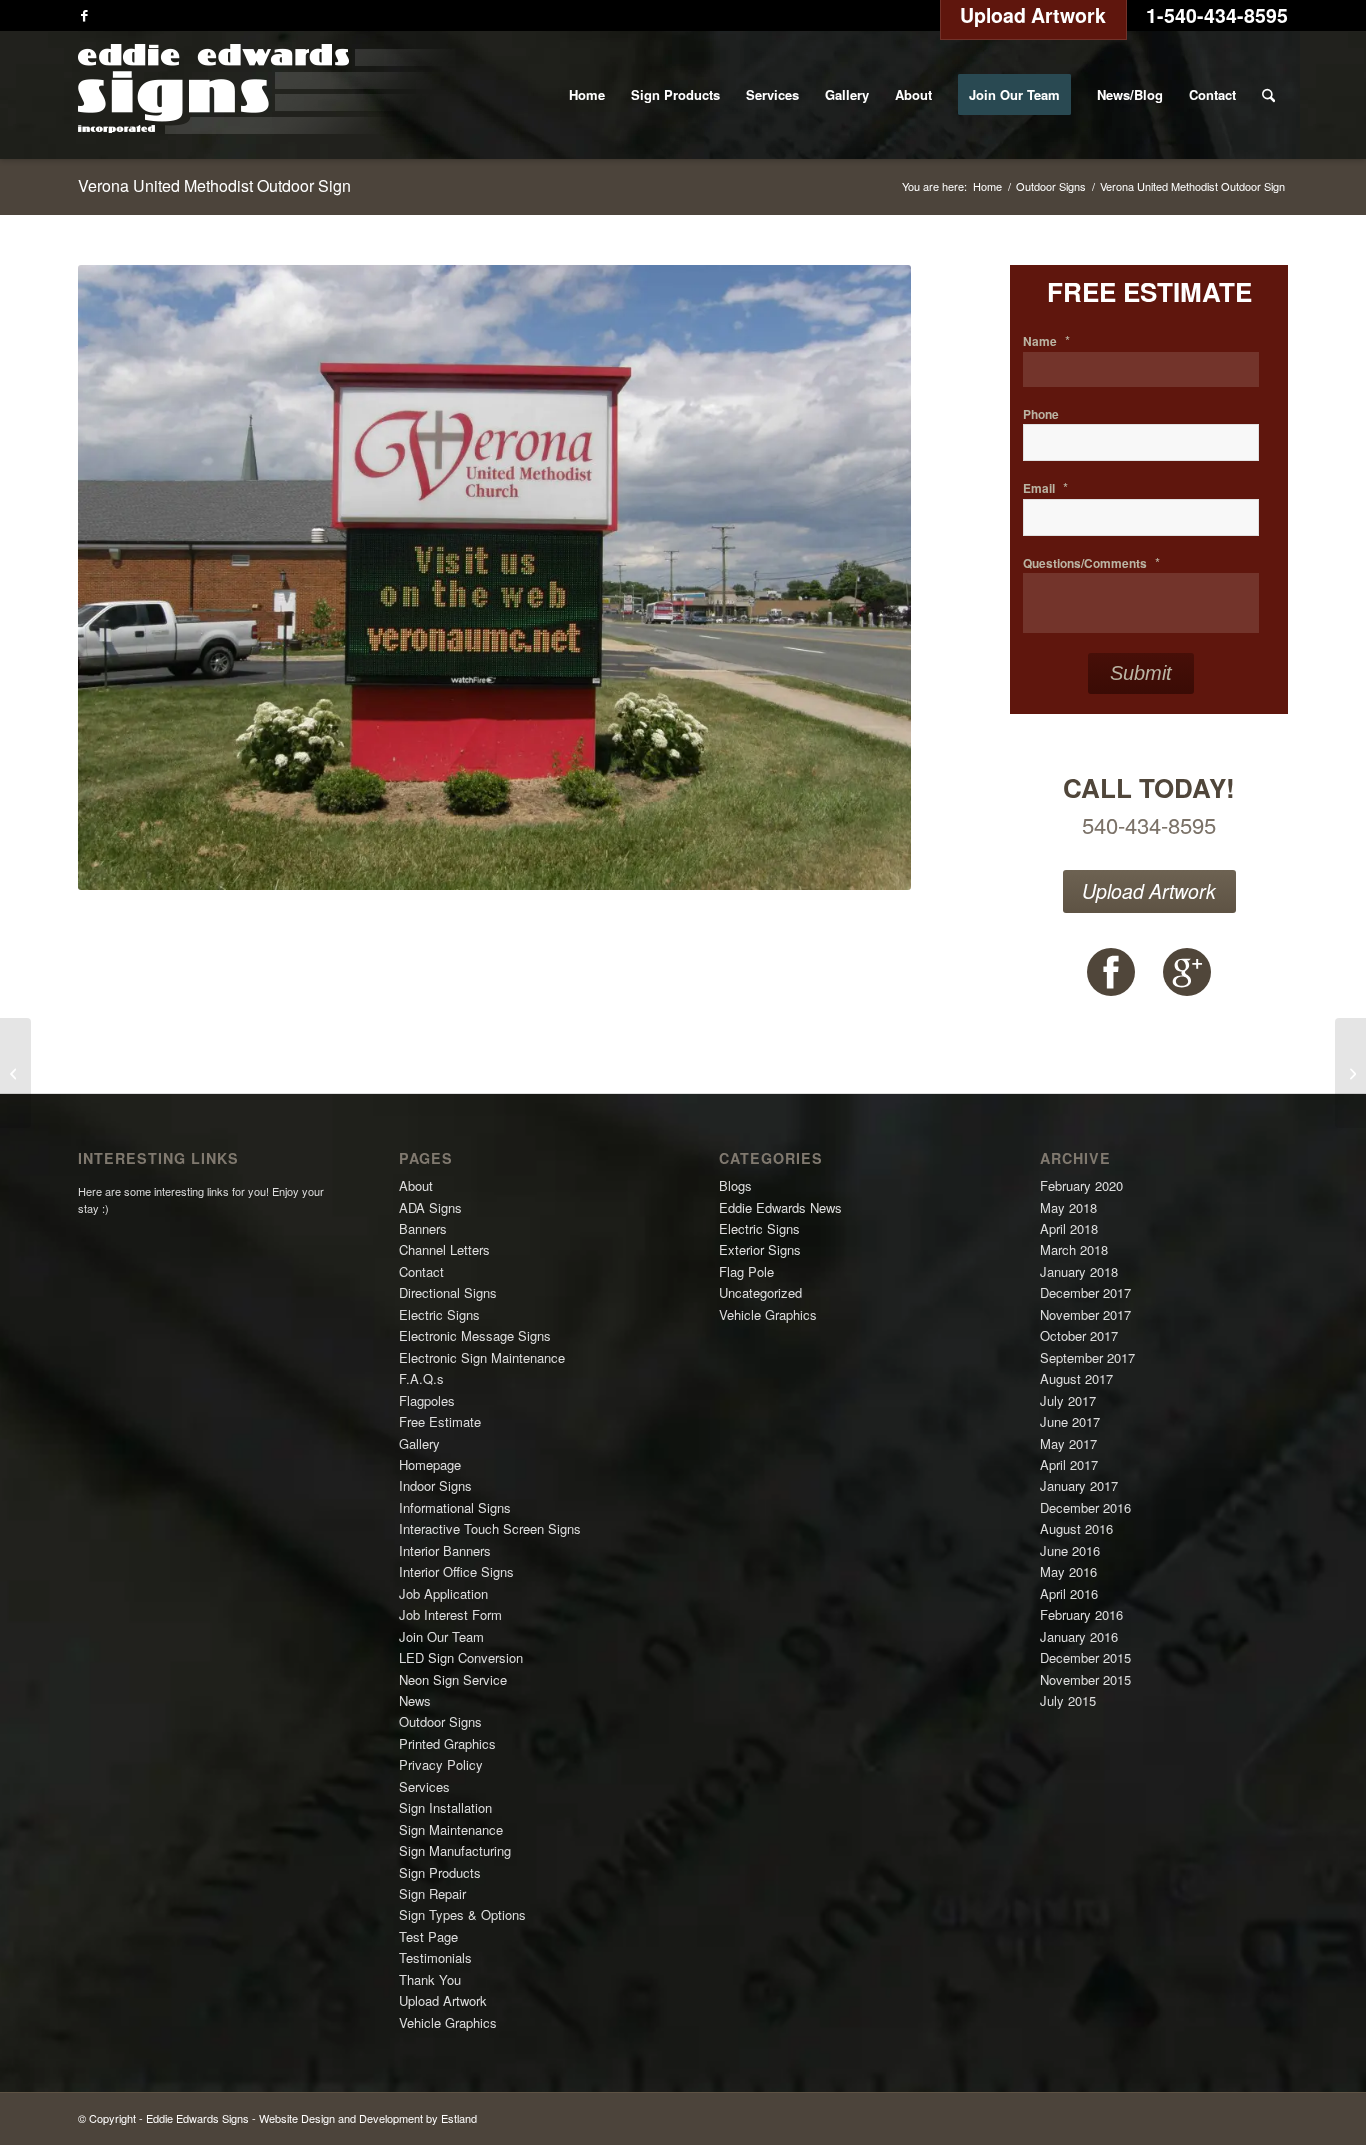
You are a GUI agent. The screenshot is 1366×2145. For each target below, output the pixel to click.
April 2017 (1069, 1464)
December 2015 (1085, 1657)
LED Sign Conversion (461, 1657)
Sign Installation (445, 1807)
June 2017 (1070, 1421)
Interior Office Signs (456, 1571)
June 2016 (1070, 1550)
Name (1046, 341)
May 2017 (1068, 1443)
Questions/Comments (1091, 563)
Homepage (430, 1464)
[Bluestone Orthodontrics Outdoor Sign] (15, 1073)
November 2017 (1085, 1314)
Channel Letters (444, 1249)
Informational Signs (455, 1507)
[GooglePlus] (1187, 972)
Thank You (430, 1979)
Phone (1041, 415)
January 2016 (1079, 1636)
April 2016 (1069, 1593)
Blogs (735, 1185)
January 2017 (1079, 1485)
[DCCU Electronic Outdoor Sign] (1350, 1073)
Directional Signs (448, 1292)
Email (1045, 488)
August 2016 (1076, 1528)
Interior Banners (445, 1550)
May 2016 (1068, 1571)
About (416, 1185)
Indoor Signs (435, 1485)
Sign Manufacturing (455, 1850)
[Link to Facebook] (84, 15)
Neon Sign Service (453, 1679)
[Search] (1268, 95)
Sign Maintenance (451, 1829)
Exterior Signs (760, 1249)
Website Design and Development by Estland (368, 2118)
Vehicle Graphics (448, 2022)
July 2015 (1068, 1700)
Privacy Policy (441, 1764)
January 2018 (1079, 1271)
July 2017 (1068, 1400)
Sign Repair (432, 1893)
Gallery (419, 1443)
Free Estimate (440, 1421)
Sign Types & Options (462, 1914)
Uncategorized (760, 1292)
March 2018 (1074, 1249)
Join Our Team (441, 1636)
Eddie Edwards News (780, 1207)
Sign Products (440, 1872)
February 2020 (1081, 1185)
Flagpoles (427, 1400)
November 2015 (1085, 1679)
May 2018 (1068, 1207)
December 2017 (1085, 1292)
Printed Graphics (447, 1743)
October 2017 (1079, 1335)
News (415, 1700)
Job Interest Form (450, 1614)
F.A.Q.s (421, 1378)
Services (424, 1786)
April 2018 (1069, 1228)
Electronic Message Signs (475, 1335)
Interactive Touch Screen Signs (490, 1528)
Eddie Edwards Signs (197, 2118)
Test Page (428, 1936)
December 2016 (1085, 1507)
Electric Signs (439, 1314)
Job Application (443, 1593)
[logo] (266, 95)
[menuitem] (587, 95)
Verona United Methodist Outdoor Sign (214, 185)
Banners (423, 1228)
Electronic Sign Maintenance (482, 1357)
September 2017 (1087, 1357)
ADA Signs (430, 1207)
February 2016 (1081, 1614)
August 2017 (1076, 1378)
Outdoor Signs (440, 1721)
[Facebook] (1111, 972)
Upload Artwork (1149, 891)
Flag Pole (746, 1271)
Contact (421, 1271)
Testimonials (435, 1957)
